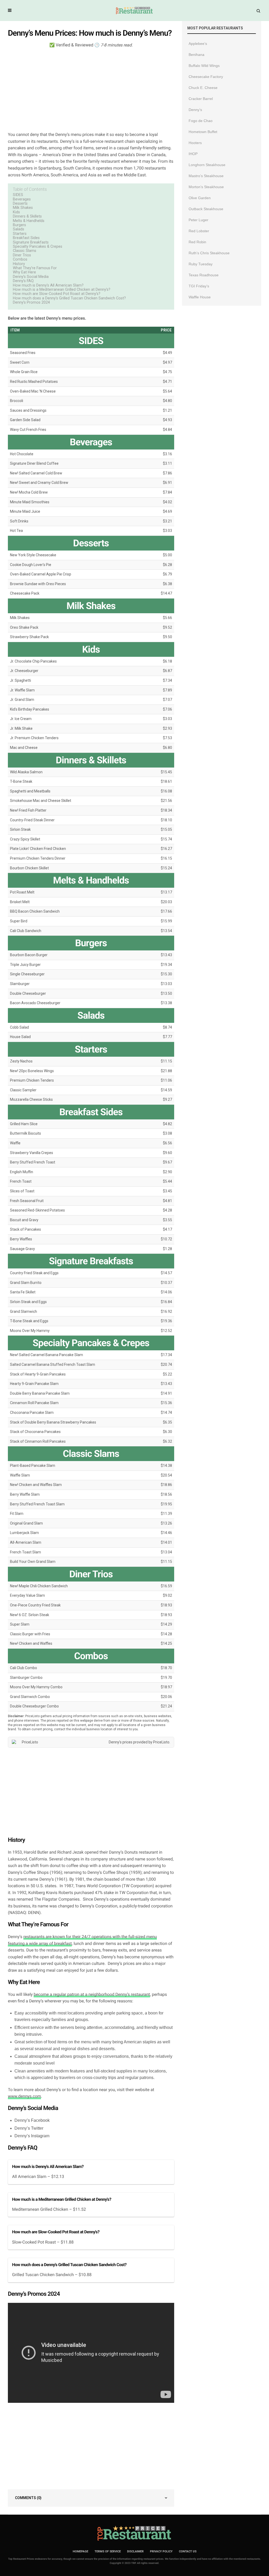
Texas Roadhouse (204, 275)
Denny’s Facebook (32, 2120)
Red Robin (197, 242)
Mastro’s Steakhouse (206, 176)
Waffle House (200, 297)
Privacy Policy (161, 2551)
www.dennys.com (24, 2096)
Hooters (195, 143)
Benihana (196, 55)
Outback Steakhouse (206, 209)
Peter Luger (198, 220)
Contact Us (188, 2551)
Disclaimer (135, 2551)
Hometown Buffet (203, 132)
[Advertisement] (91, 89)
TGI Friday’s (199, 286)
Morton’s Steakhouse (206, 187)
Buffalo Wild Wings (204, 66)
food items (58, 2042)
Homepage (81, 2551)
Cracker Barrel (201, 99)
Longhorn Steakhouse (207, 165)
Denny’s (195, 110)
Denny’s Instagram (32, 2136)
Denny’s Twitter (29, 2128)
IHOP (193, 154)
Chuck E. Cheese (203, 88)
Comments (28, 2498)
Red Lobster (199, 231)
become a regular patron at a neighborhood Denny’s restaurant (92, 1994)
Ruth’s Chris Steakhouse (209, 253)
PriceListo (161, 1742)
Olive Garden (200, 198)
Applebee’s (198, 44)
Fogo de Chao (201, 121)
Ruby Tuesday (201, 264)
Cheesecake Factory (206, 77)
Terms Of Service (108, 2551)
